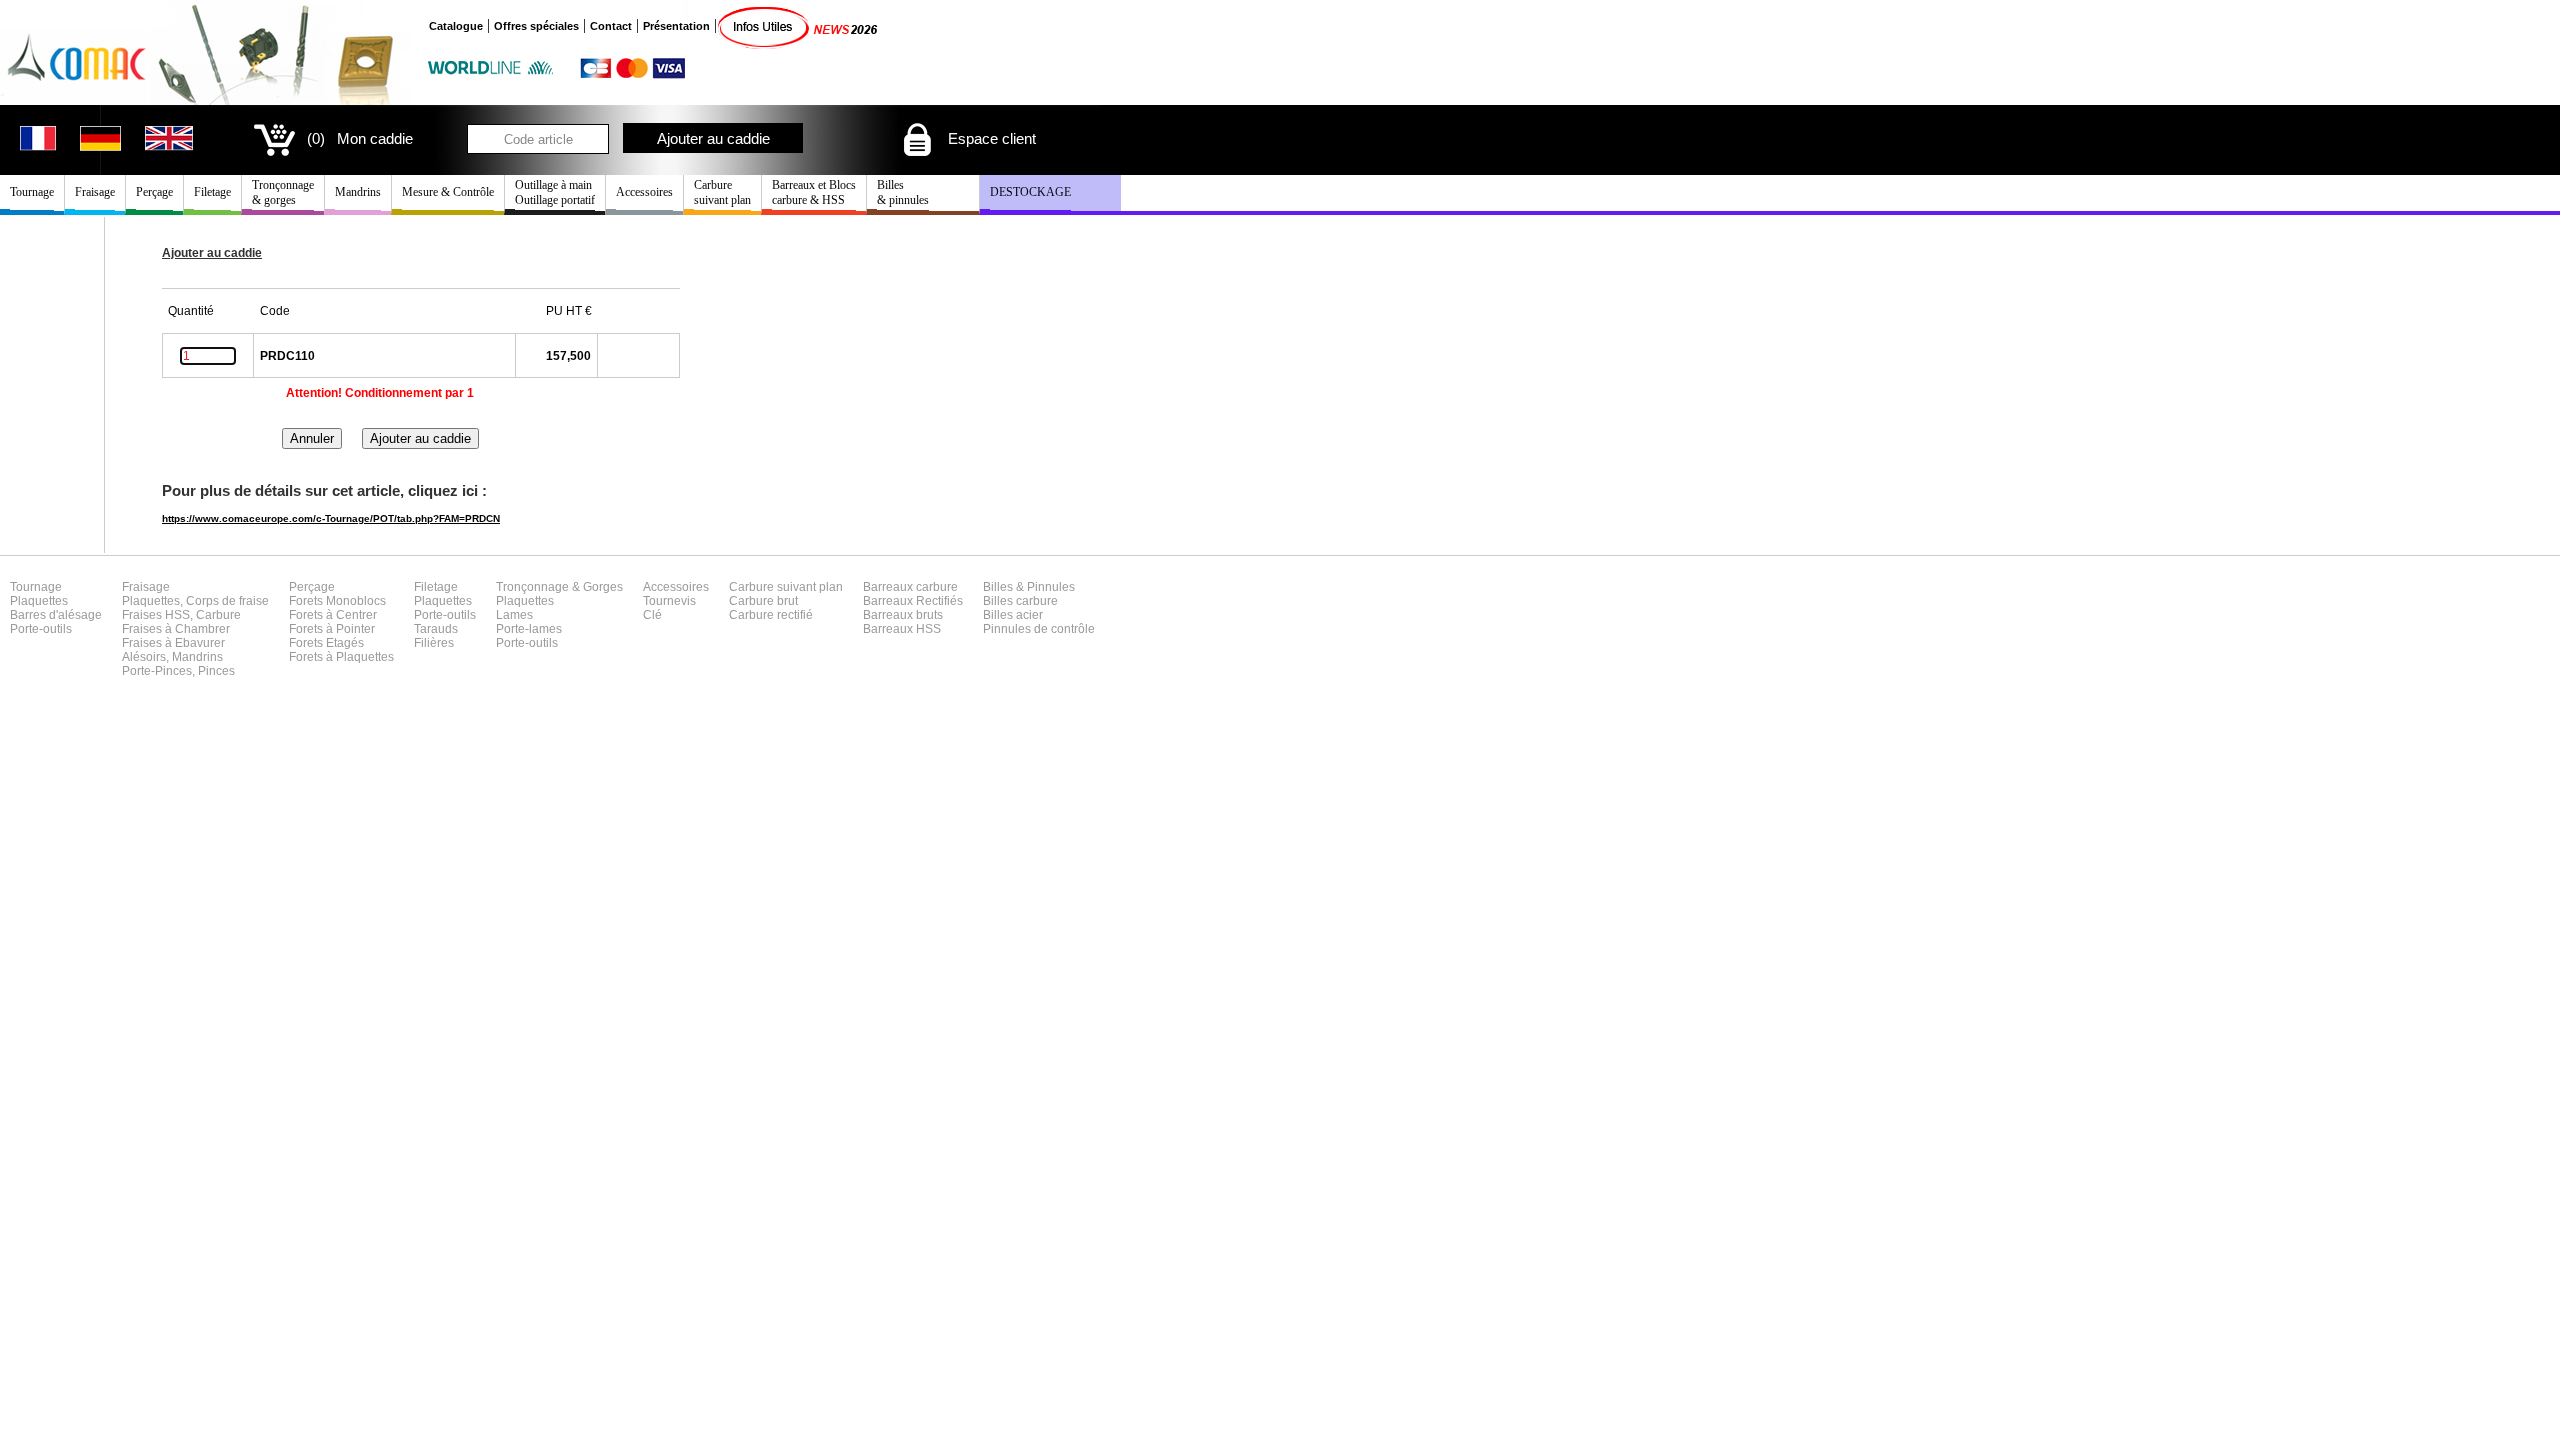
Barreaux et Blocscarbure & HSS (814, 192)
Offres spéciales (536, 26)
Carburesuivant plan (722, 192)
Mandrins (358, 192)
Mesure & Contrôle (448, 192)
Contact (611, 26)
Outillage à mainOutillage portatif (555, 192)
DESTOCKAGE (1030, 192)
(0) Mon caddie (360, 138)
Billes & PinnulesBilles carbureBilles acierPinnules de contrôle (1039, 608)
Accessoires (644, 192)
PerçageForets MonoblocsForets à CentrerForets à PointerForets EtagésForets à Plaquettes (341, 622)
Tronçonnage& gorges (283, 192)
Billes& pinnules (903, 192)
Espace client (990, 138)
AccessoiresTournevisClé (676, 601)
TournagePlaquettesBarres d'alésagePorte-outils (56, 608)
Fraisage (95, 192)
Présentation (676, 26)
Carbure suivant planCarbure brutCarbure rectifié (786, 601)
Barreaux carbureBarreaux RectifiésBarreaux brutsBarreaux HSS (913, 608)
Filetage (212, 192)
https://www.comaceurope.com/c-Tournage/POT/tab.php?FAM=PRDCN (331, 518)
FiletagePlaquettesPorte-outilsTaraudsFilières (445, 615)
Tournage (32, 192)
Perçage (154, 192)
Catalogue (456, 26)
